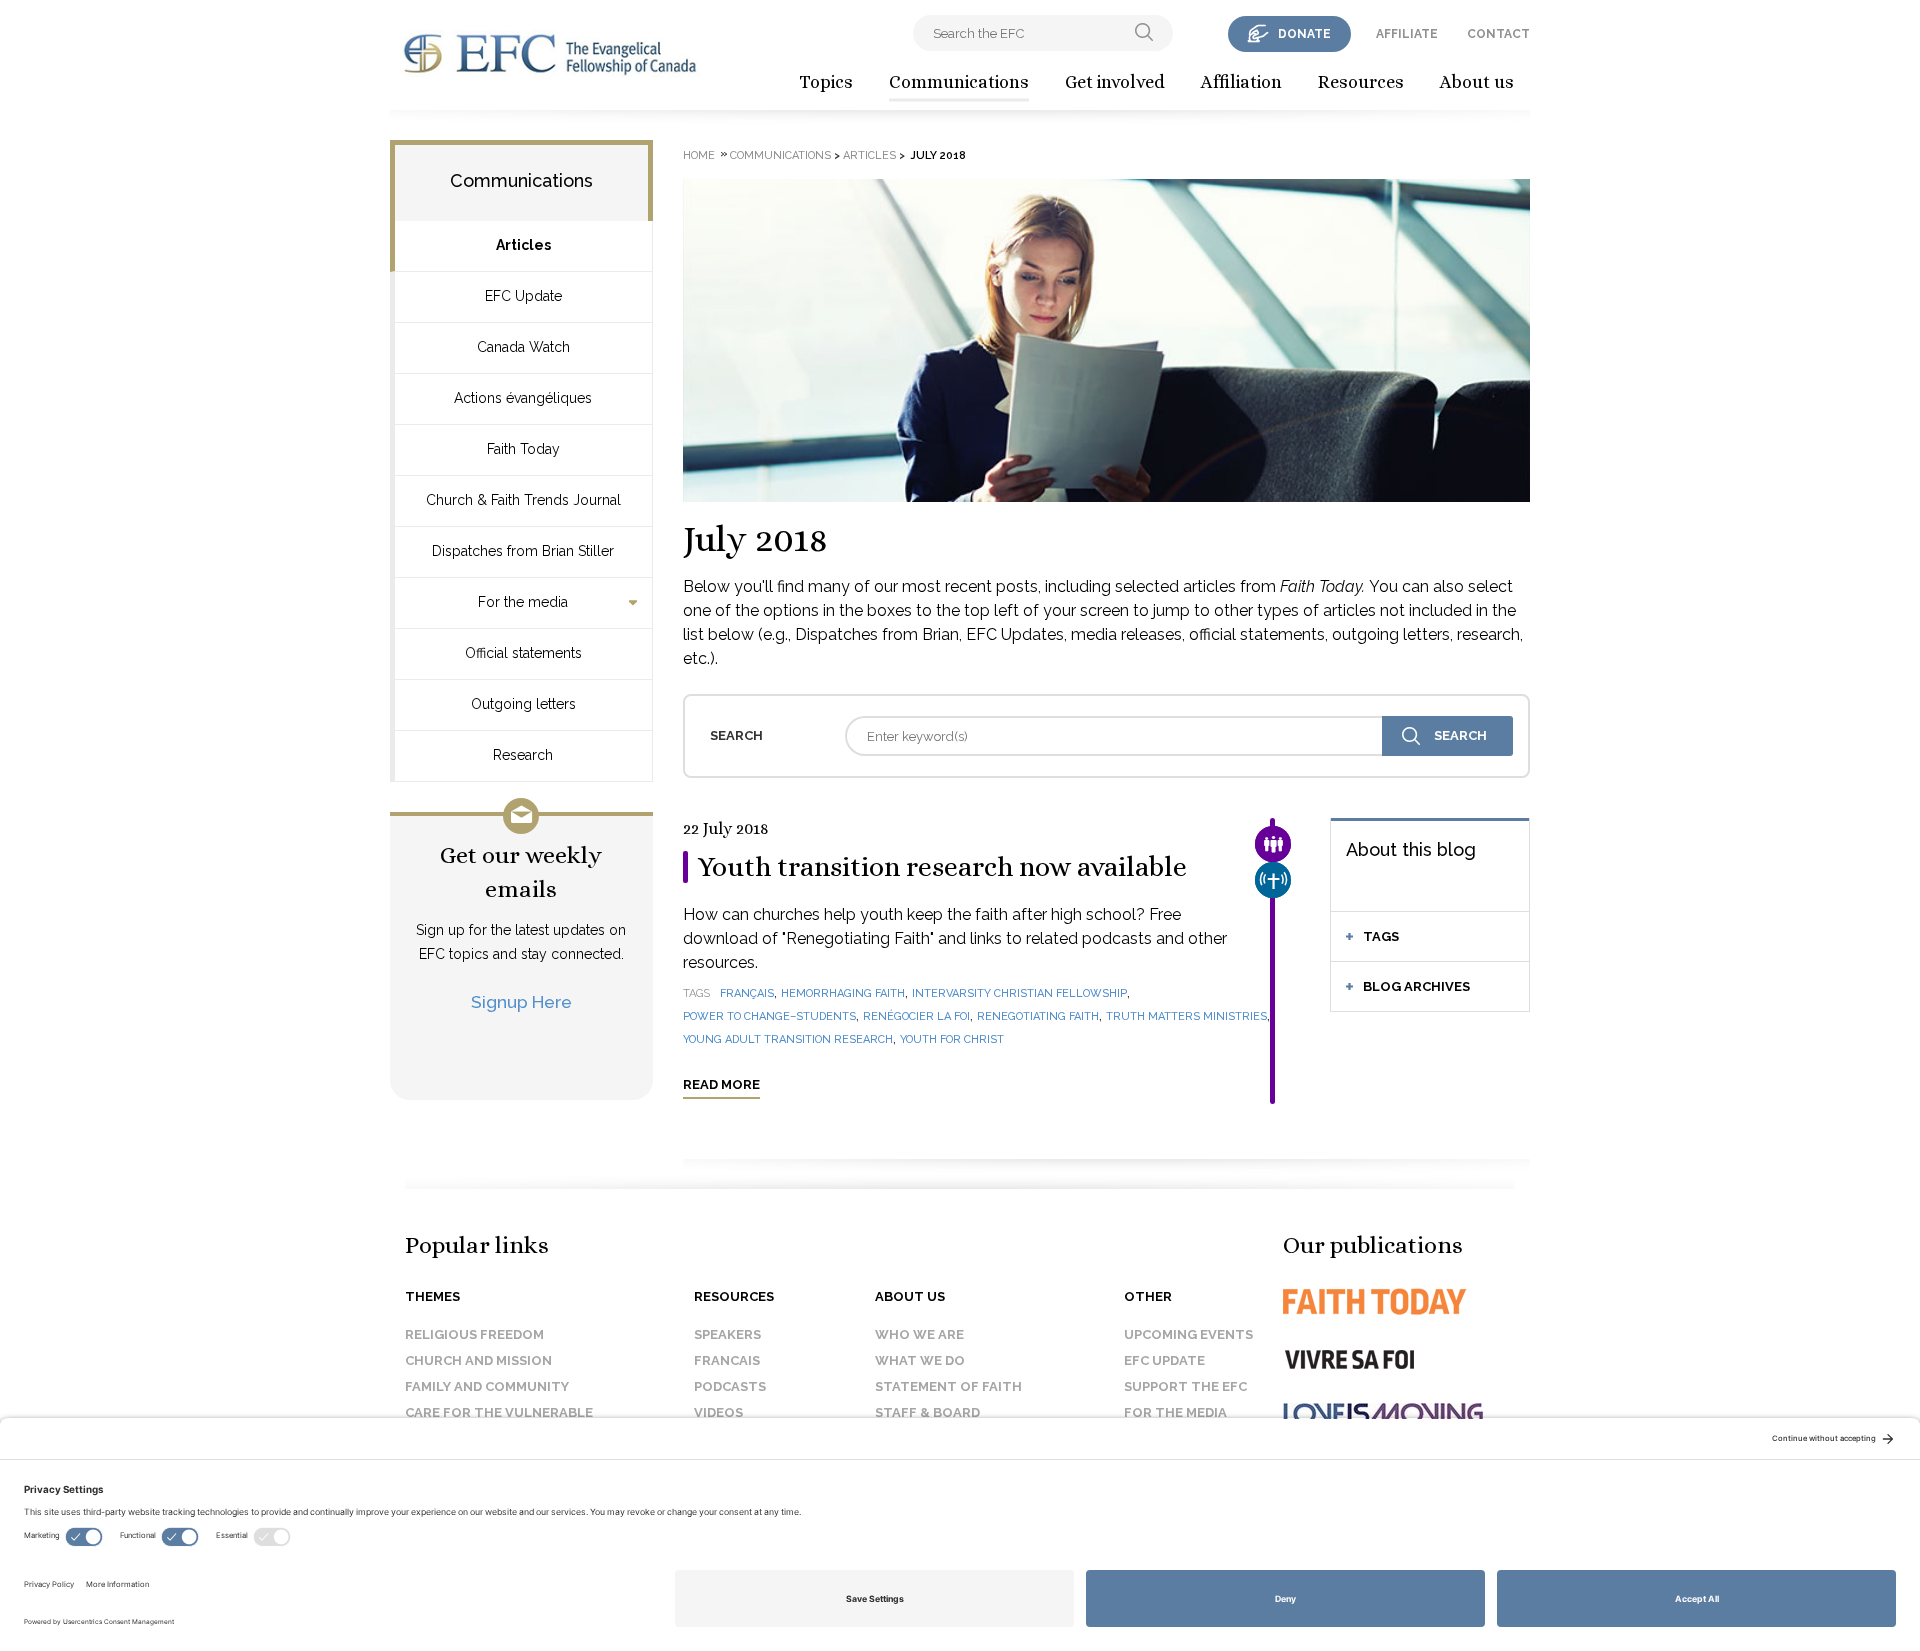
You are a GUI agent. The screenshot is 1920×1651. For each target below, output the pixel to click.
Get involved (1115, 82)
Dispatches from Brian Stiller (523, 551)
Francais (727, 1360)
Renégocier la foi (916, 1016)
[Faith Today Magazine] (1414, 1301)
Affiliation (1241, 82)
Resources (1361, 82)
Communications (959, 82)
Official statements (523, 653)
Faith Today (523, 449)
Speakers (727, 1334)
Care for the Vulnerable (499, 1412)
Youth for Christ (952, 1039)
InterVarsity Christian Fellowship (1019, 993)
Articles (523, 245)
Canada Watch (523, 347)
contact (1498, 34)
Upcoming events (1188, 1334)
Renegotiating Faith (1038, 1016)
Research (523, 755)
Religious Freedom (474, 1334)
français (747, 993)
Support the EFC (1185, 1386)
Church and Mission (478, 1360)
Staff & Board (927, 1412)
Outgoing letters (523, 704)
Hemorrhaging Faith (843, 993)
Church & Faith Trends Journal (523, 500)
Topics (826, 82)
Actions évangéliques (523, 398)
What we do (920, 1360)
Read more (721, 1084)
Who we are (919, 1334)
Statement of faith (948, 1386)
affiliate (1407, 34)
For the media (523, 602)
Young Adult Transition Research (788, 1039)
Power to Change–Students (769, 1016)
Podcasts (730, 1386)
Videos (718, 1412)
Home (699, 155)
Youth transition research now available (942, 867)
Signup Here (521, 1001)
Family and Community (487, 1386)
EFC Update (523, 296)
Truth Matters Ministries (1186, 1016)
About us (1477, 82)
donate (1304, 34)
